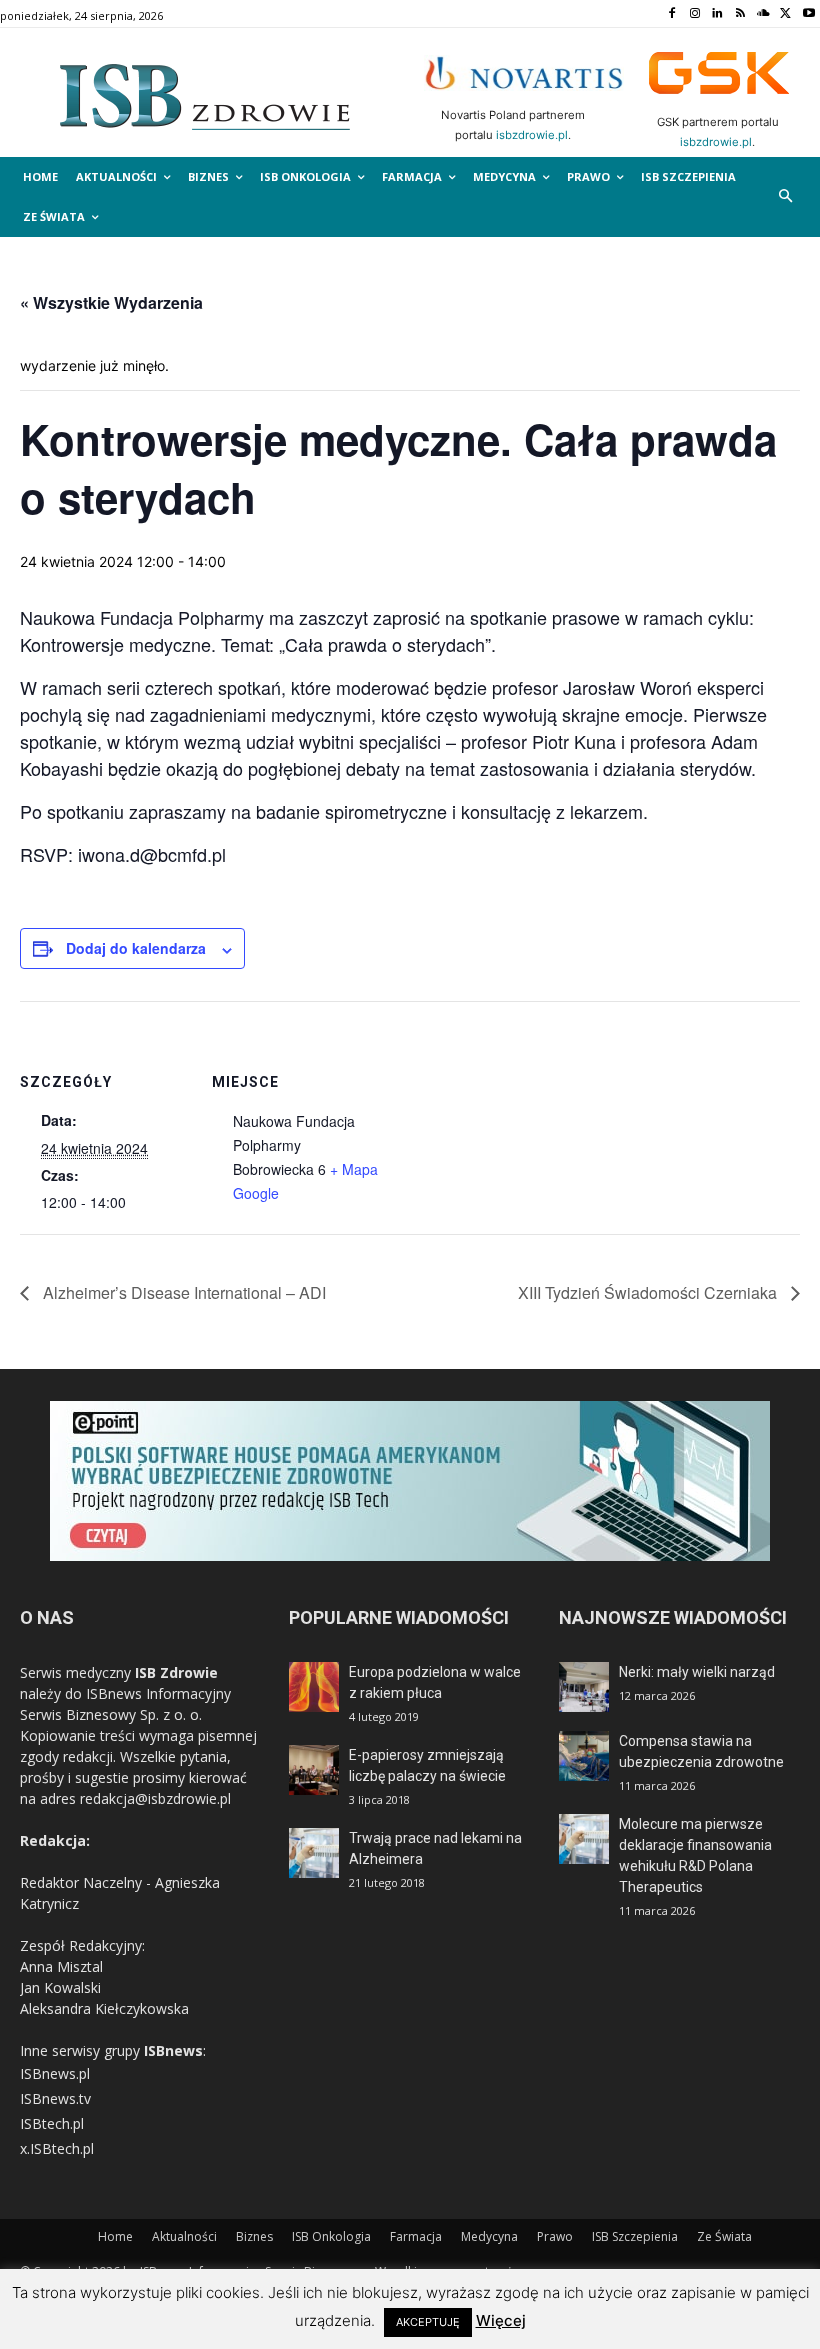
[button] (786, 197)
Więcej (501, 2320)
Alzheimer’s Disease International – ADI (182, 1292)
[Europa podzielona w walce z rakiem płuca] (314, 1687)
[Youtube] (808, 14)
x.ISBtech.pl (57, 2148)
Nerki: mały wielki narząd (697, 1672)
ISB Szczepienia (635, 2236)
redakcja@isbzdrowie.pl (155, 1798)
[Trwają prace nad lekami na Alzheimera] (314, 1853)
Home (115, 2236)
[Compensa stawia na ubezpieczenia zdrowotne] (584, 1756)
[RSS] (740, 14)
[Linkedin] (717, 14)
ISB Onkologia (331, 2236)
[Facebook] (671, 14)
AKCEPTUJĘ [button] (428, 2322)
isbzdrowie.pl (532, 135)
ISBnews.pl (55, 2073)
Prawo (555, 2236)
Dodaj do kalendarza (136, 948)
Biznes (254, 2236)
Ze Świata (724, 2236)
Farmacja (416, 2236)
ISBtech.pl (52, 2123)
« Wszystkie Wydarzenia (111, 302)
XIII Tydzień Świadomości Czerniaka (649, 1292)
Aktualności (184, 2236)
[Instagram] (694, 14)
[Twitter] (785, 14)
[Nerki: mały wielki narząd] (584, 1687)
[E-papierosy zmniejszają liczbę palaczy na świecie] (314, 1770)
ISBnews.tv (55, 2098)
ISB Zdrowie (176, 1672)
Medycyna (489, 2236)
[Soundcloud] (763, 14)
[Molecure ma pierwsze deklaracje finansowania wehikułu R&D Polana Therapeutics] (584, 1839)
